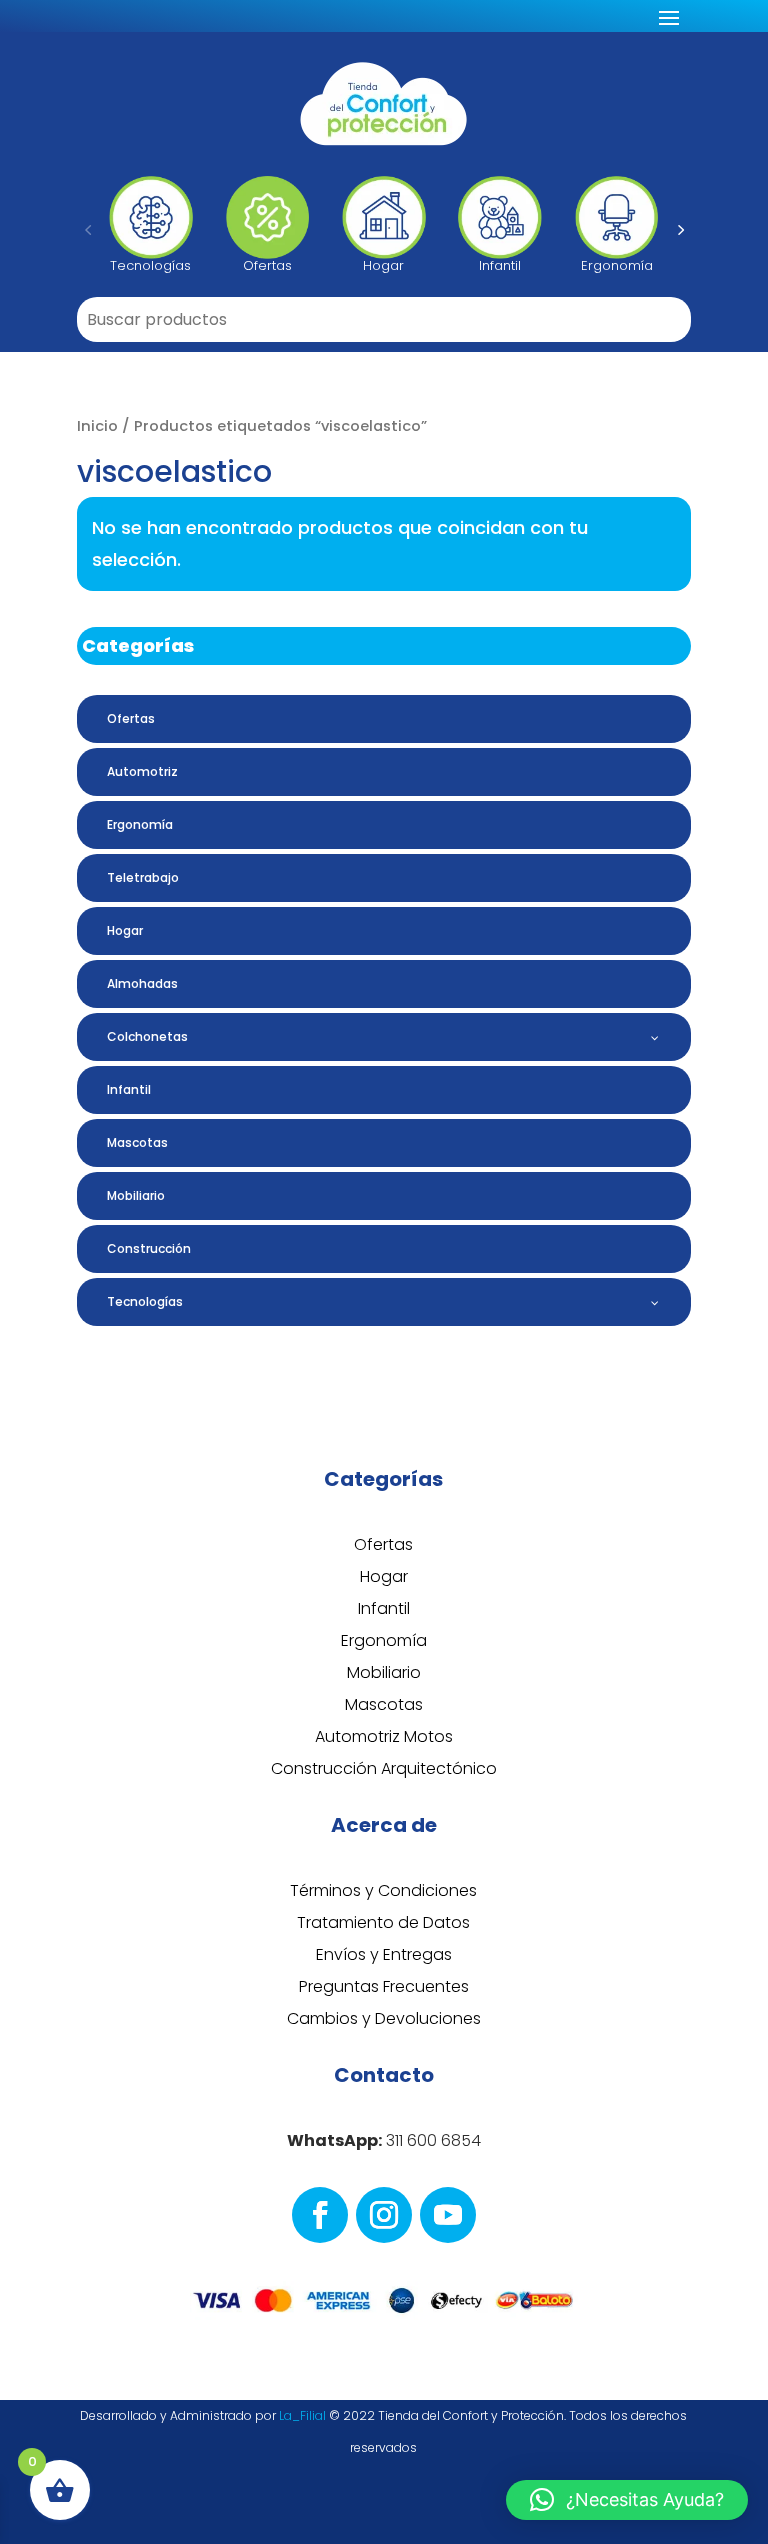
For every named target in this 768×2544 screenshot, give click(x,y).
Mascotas (384, 1704)
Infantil (384, 1608)
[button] (88, 229)
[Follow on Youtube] (448, 2215)
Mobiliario (384, 1672)
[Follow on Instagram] (384, 2215)
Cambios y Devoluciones (384, 2018)
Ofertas (383, 1544)
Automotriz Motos (384, 1736)
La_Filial (302, 2415)
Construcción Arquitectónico (384, 1768)
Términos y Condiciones (383, 1890)
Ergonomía (384, 1640)
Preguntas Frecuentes (384, 1986)
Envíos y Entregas (384, 1954)
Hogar (384, 1576)
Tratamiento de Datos (383, 1922)
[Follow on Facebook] (320, 2215)
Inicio (97, 426)
